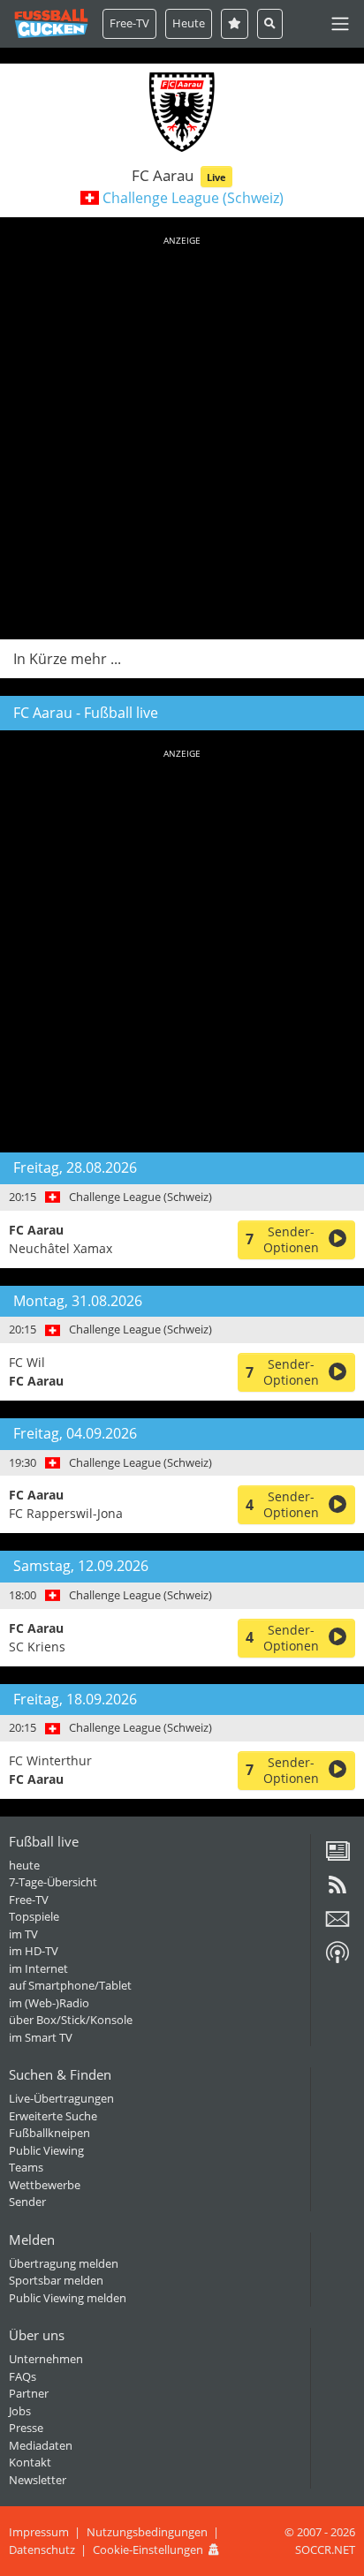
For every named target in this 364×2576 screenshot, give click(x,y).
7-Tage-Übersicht (53, 1882)
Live (216, 177)
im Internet (38, 1968)
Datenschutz (42, 2550)
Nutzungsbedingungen (147, 2532)
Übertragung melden (64, 2263)
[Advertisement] (182, 434)
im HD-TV (34, 1951)
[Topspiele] (235, 23)
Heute (189, 23)
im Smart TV (41, 2037)
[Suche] (270, 23)
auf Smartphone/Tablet (70, 1985)
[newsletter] (337, 1925)
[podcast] (337, 1959)
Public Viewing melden (68, 2298)
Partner (29, 2393)
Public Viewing (46, 2150)
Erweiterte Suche (53, 2116)
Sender (27, 2202)
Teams (26, 2167)
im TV (23, 1934)
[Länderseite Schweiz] (53, 1197)
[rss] (337, 1891)
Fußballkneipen (49, 2133)
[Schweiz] (90, 198)
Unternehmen (46, 2359)
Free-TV (129, 23)
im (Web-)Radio (49, 2003)
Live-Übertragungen (61, 2098)
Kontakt (30, 2462)
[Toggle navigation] (340, 24)
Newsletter (38, 2480)
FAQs (23, 2376)
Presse (26, 2428)
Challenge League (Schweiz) (193, 198)
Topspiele (34, 1916)
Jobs (20, 2411)
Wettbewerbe (45, 2185)
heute (24, 1865)
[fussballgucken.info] (51, 23)
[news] (337, 1857)
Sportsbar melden (56, 2280)
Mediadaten (41, 2445)
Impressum (39, 2532)
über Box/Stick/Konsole (71, 2020)
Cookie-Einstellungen (148, 2550)
